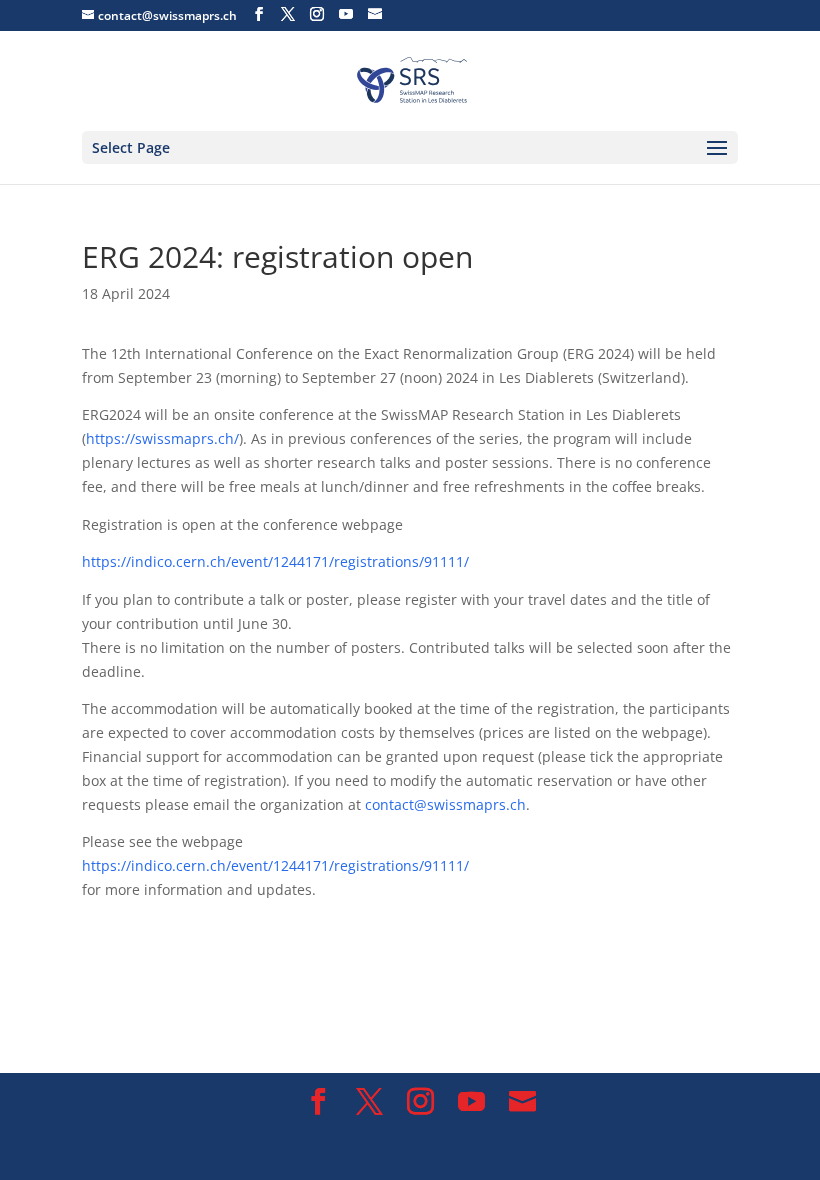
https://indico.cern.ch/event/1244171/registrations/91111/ (275, 561)
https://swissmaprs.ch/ (162, 438)
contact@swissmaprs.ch (445, 804)
